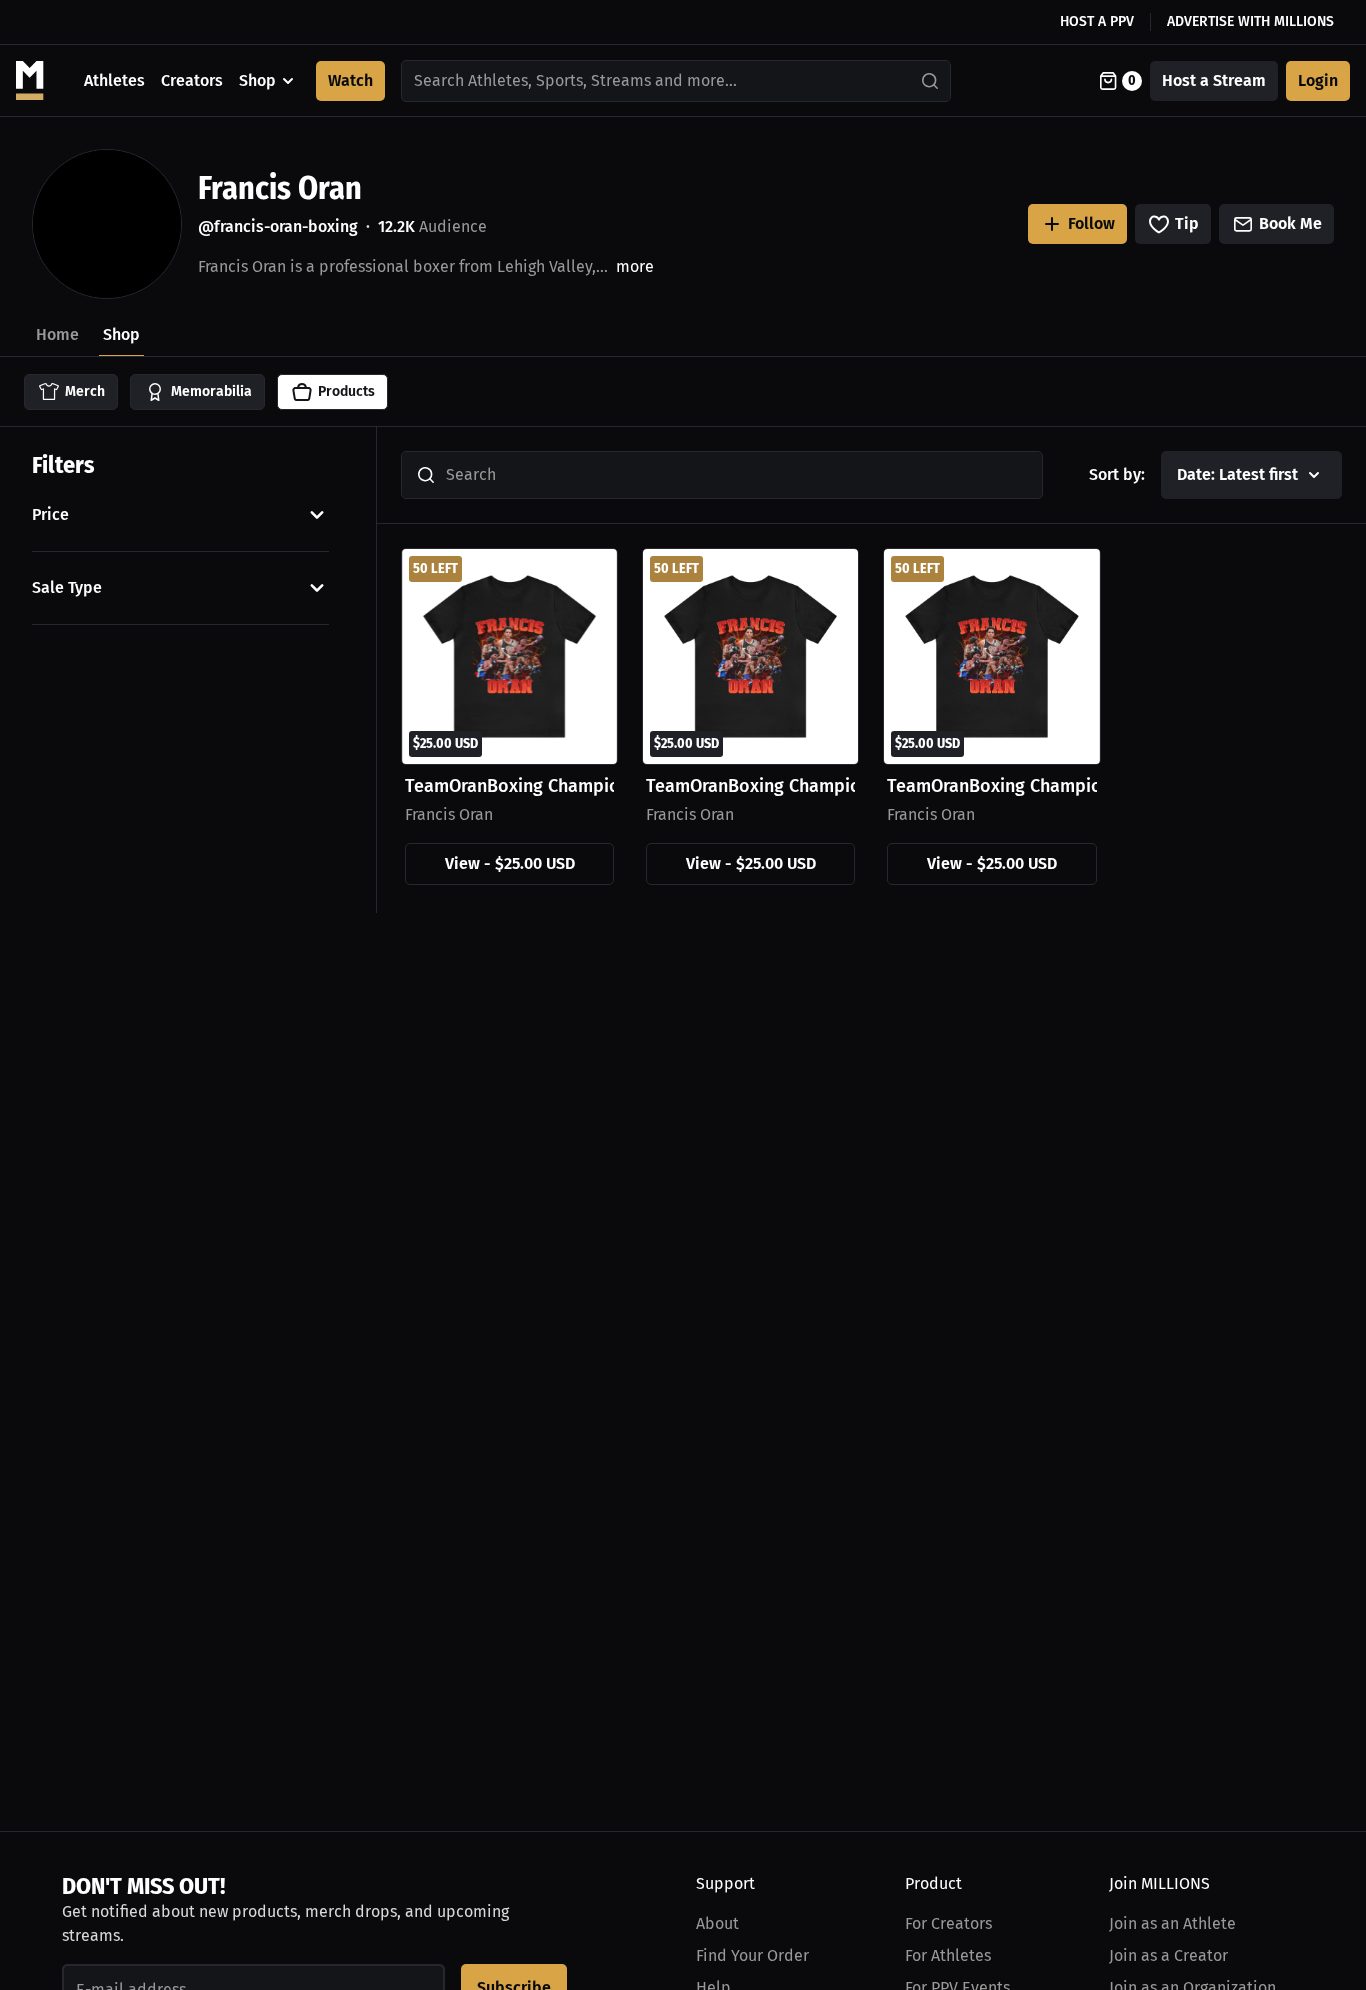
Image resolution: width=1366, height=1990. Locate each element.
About (717, 1923)
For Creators (948, 1923)
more (635, 266)
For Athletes (948, 1955)
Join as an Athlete (1172, 1923)
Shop (257, 80)
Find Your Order (752, 1955)
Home (57, 334)
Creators (192, 80)
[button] (180, 515)
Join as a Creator (1168, 1955)
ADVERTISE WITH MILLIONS (1250, 21)
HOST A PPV (1097, 21)
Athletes (114, 80)
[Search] (931, 81)
